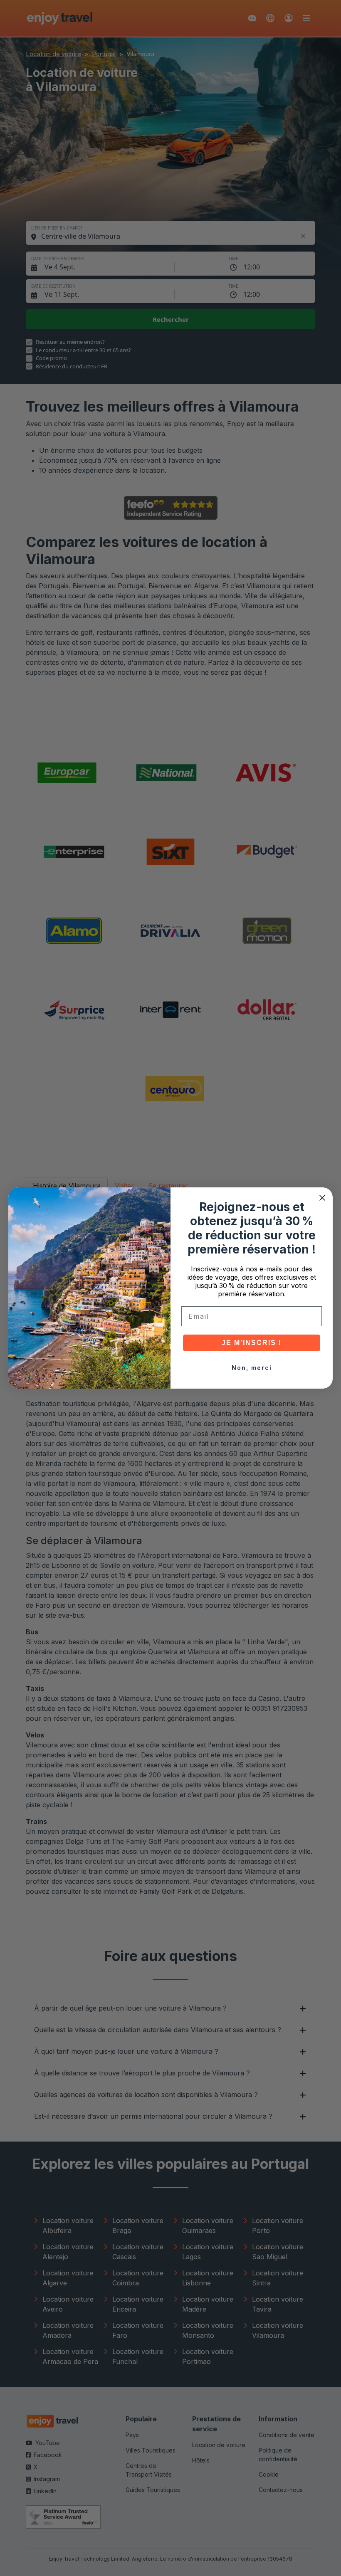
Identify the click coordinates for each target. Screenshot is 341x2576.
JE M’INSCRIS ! (252, 1343)
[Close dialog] (322, 1198)
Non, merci (252, 1368)
